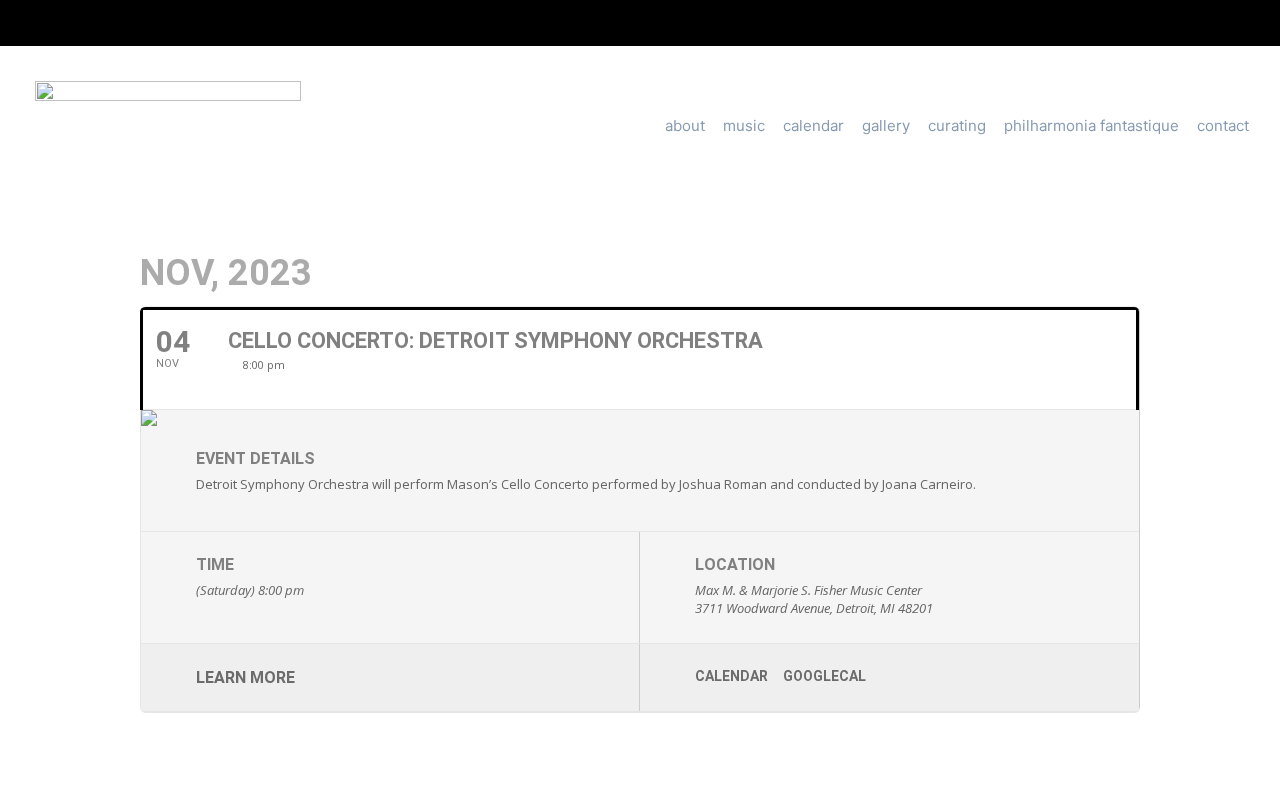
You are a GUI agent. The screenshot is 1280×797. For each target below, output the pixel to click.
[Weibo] (723, 23)
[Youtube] (657, 23)
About (685, 125)
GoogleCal (824, 676)
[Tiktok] (690, 23)
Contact (1223, 125)
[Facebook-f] (556, 23)
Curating (957, 125)
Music (744, 125)
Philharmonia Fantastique (1091, 125)
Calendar (813, 125)
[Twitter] (590, 23)
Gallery (886, 125)
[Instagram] (623, 23)
